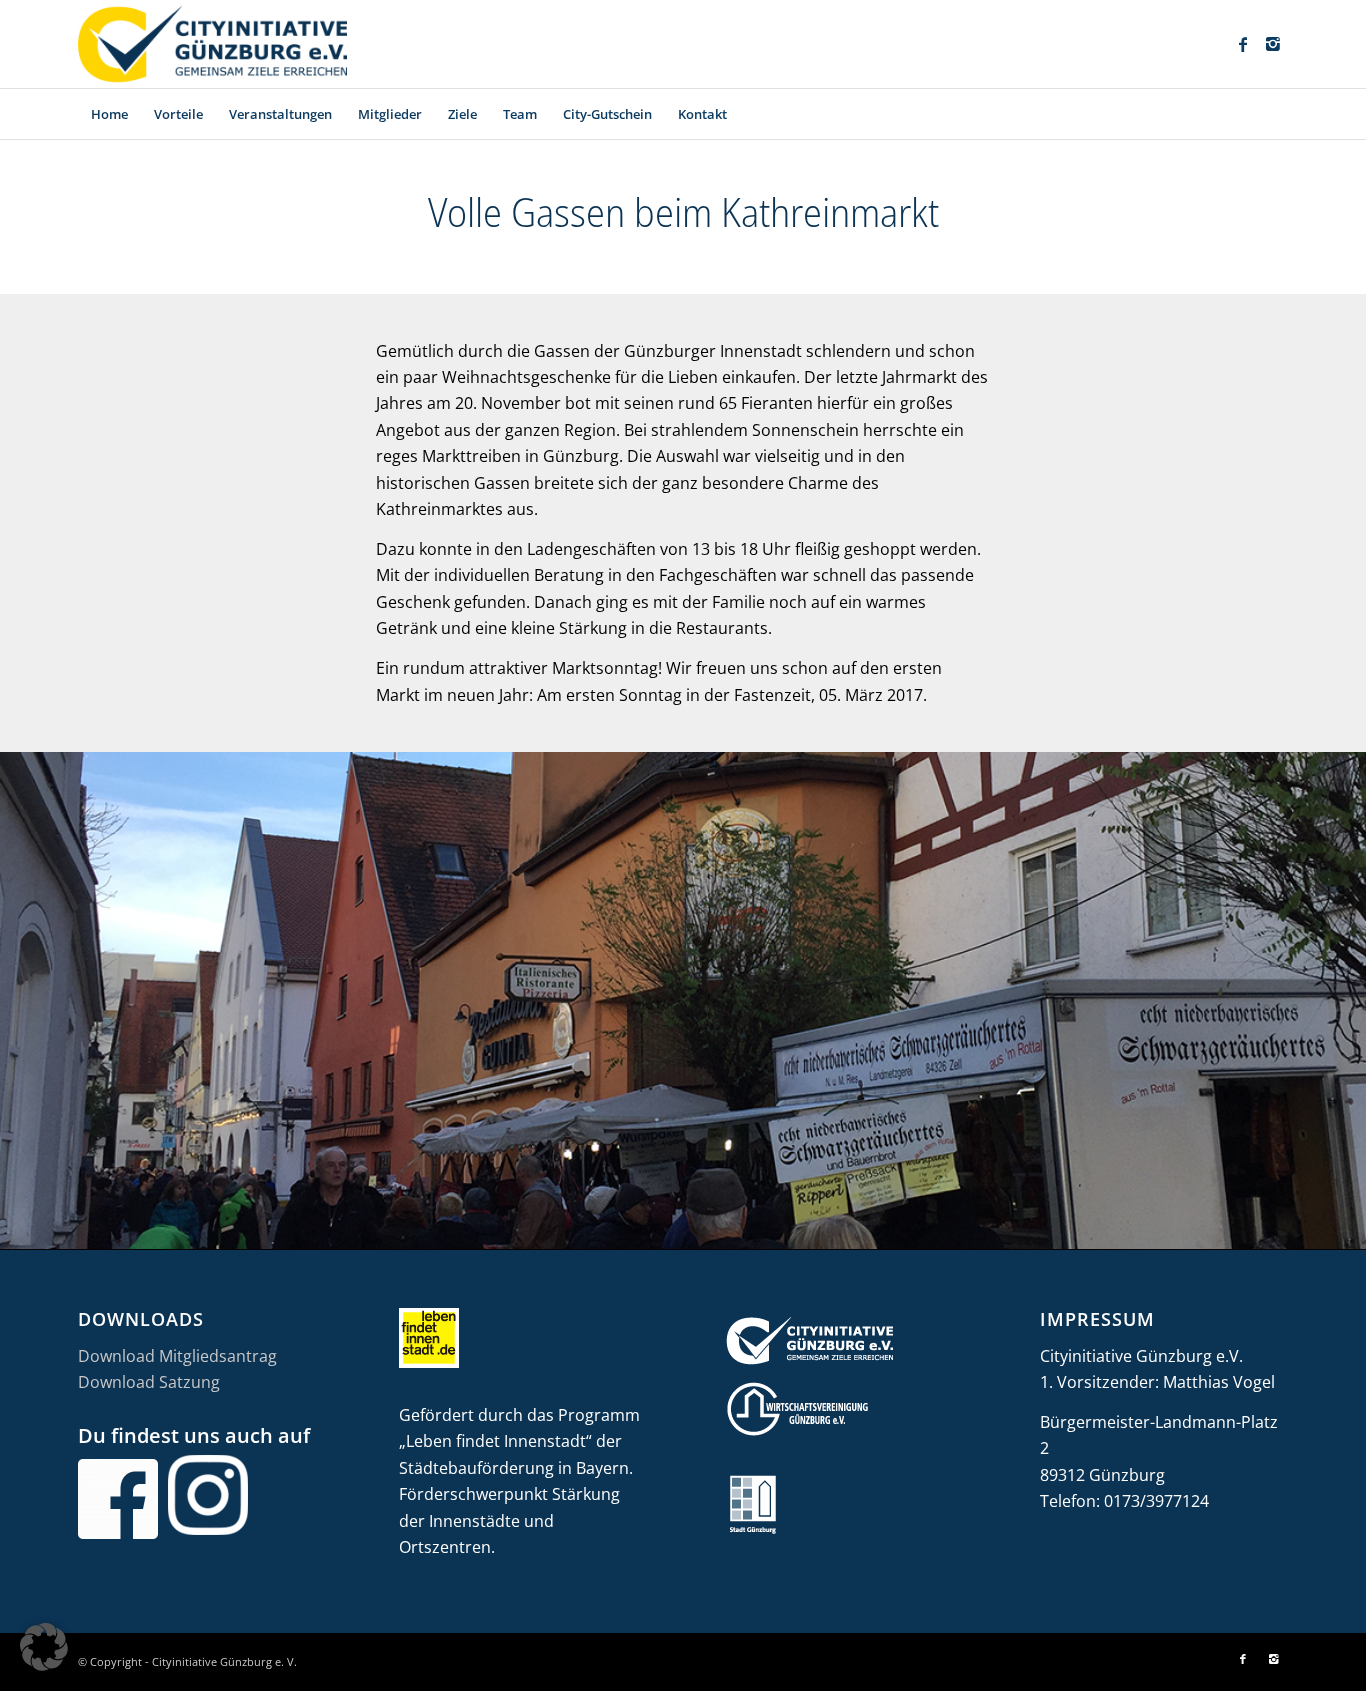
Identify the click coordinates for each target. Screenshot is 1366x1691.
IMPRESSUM (1097, 1319)
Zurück (17, 1000)
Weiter (1348, 1000)
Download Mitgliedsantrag (177, 1356)
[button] (44, 1647)
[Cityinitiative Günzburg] (212, 44)
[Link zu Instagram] (1273, 44)
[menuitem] (109, 114)
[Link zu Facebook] (1243, 44)
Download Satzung (149, 1382)
